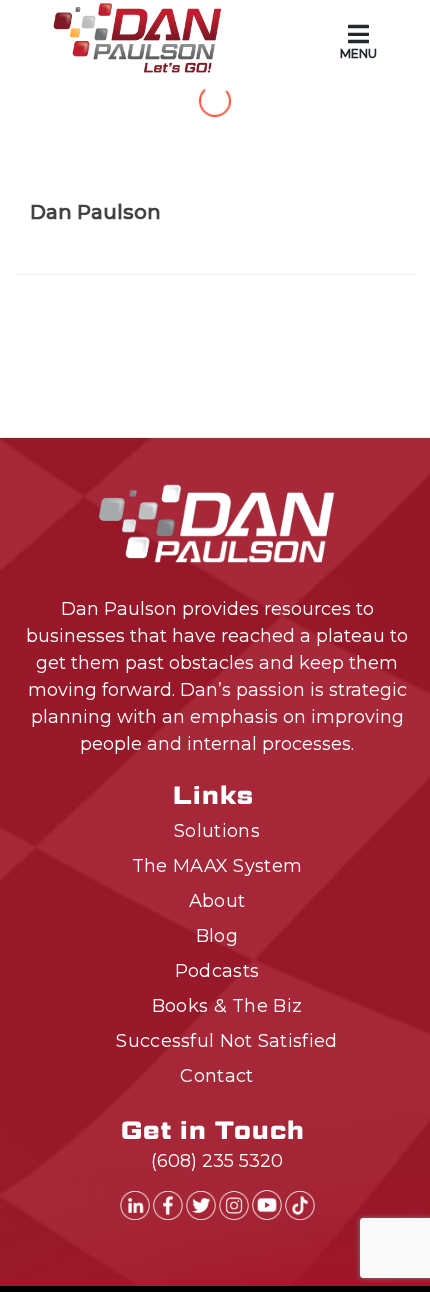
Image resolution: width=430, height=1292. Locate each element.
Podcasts (217, 971)
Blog (217, 936)
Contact (216, 1076)
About (217, 901)
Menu (358, 53)
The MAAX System (217, 866)
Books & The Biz (227, 1006)
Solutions (217, 831)
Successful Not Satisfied (226, 1041)
